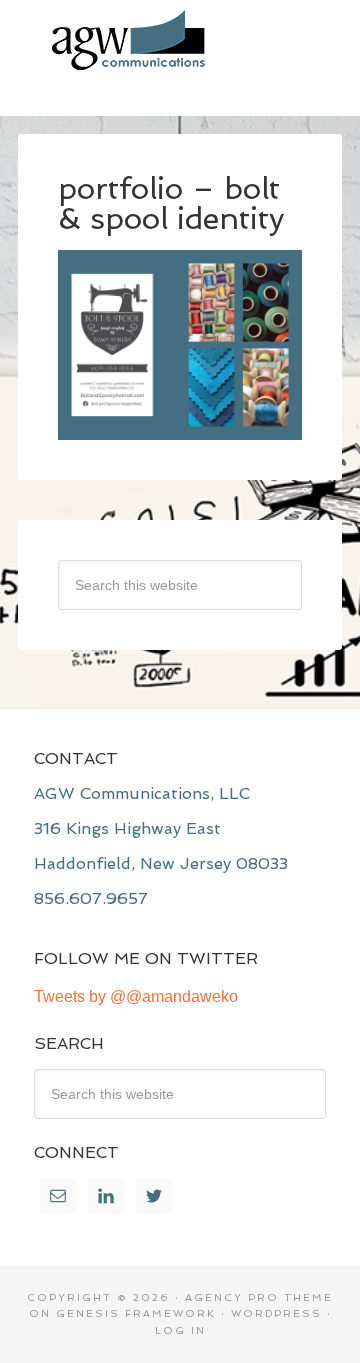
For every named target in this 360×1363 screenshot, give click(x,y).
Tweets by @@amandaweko (136, 996)
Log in (180, 1330)
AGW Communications (180, 40)
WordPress (276, 1313)
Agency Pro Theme (259, 1297)
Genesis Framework (136, 1313)
